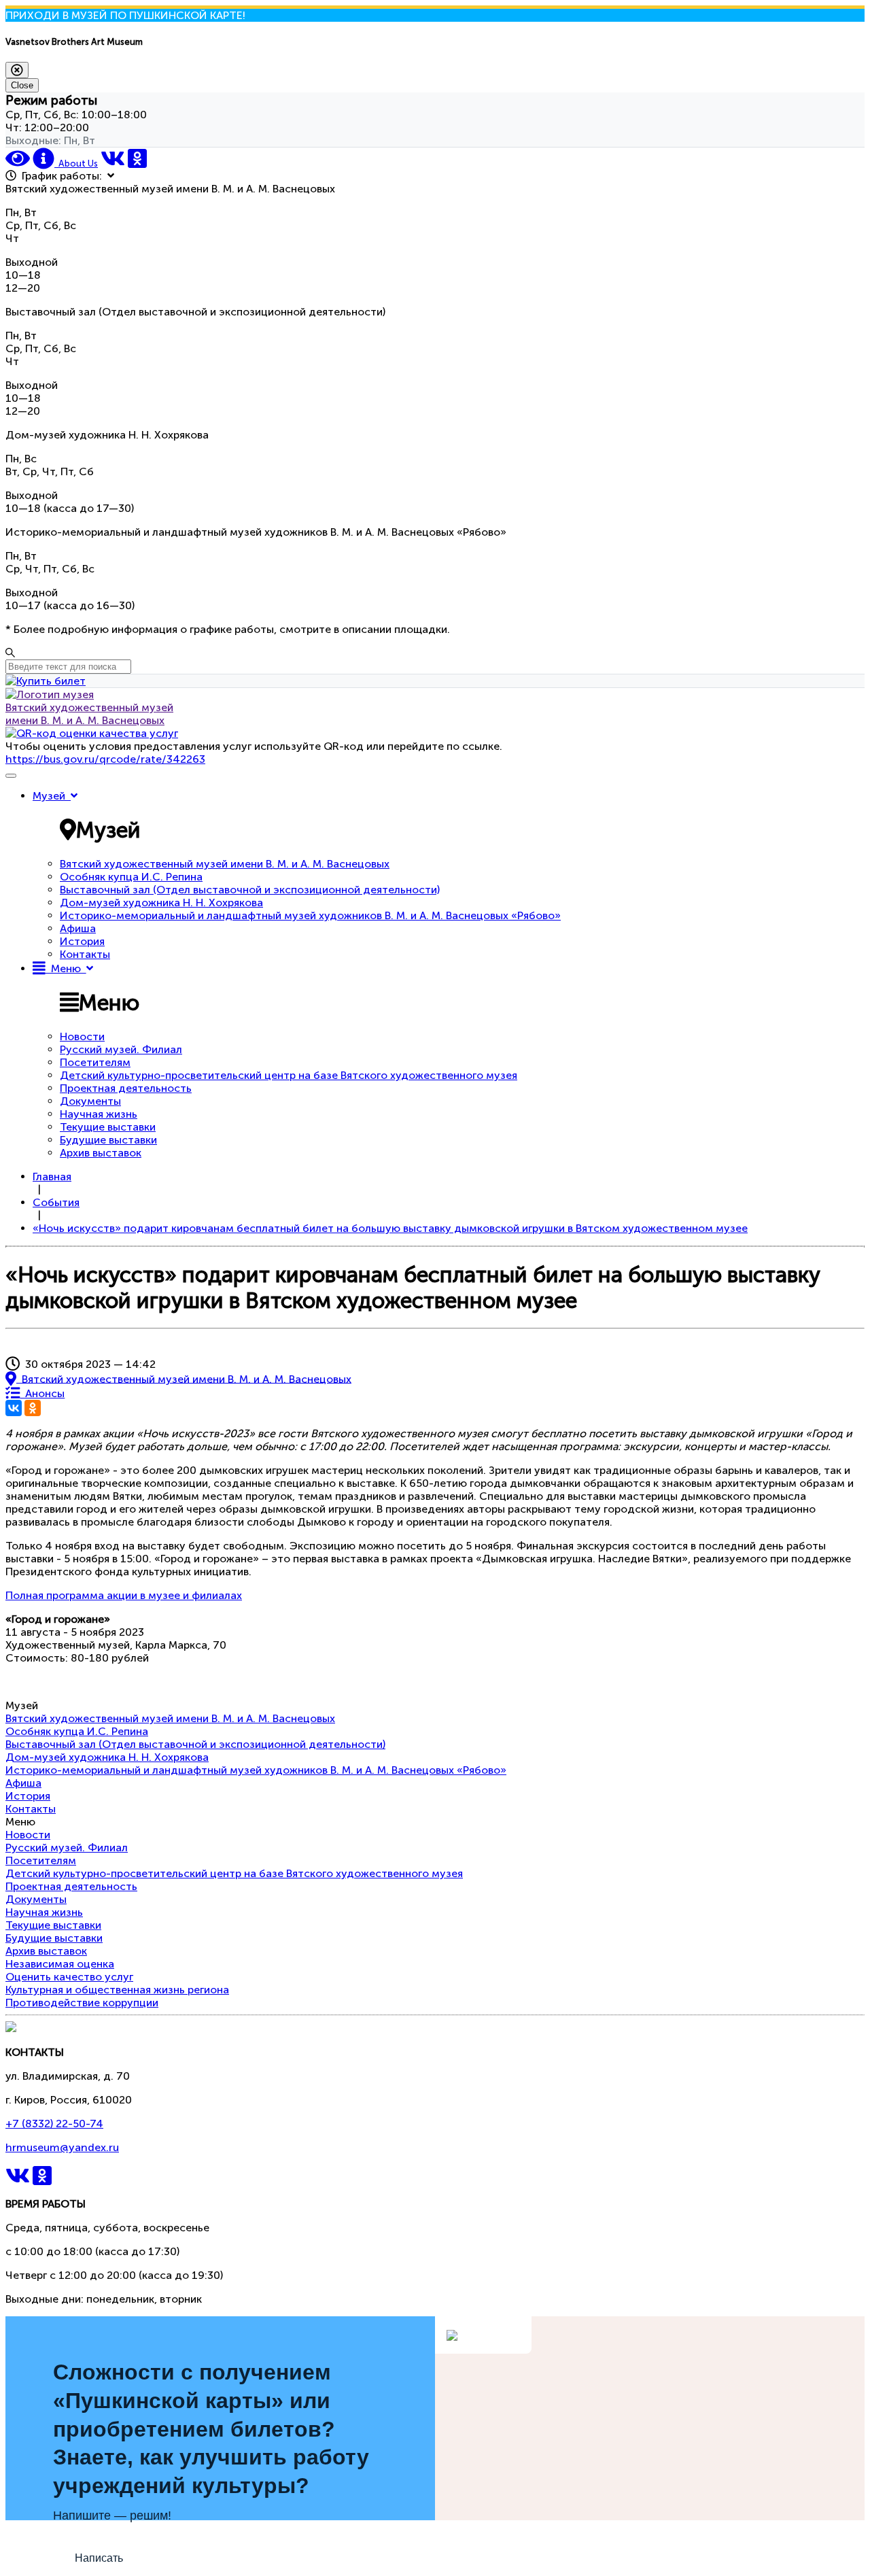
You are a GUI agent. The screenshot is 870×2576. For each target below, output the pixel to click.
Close (22, 85)
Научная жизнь (99, 1114)
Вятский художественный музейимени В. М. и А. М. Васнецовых (89, 714)
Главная (52, 1177)
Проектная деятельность (126, 1088)
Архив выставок (101, 1153)
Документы (90, 1101)
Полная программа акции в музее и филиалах (124, 1595)
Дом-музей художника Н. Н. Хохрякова (161, 903)
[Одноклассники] (33, 1408)
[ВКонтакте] (14, 1408)
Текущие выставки (108, 1127)
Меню (66, 968)
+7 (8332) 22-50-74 (54, 2124)
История (82, 941)
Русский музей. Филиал (121, 1049)
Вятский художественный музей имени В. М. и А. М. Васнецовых (225, 864)
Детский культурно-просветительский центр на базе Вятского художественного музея (289, 1075)
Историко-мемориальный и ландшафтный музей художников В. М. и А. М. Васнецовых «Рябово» (310, 915)
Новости (82, 1036)
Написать (99, 2558)
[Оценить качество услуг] (92, 733)
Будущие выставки (108, 1140)
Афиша (78, 928)
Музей (52, 796)
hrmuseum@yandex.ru (62, 2147)
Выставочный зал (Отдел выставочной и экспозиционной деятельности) (250, 890)
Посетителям (95, 1062)
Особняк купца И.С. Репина (131, 877)
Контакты (85, 954)
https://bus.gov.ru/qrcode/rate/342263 (105, 759)
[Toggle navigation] (11, 776)
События (56, 1202)
